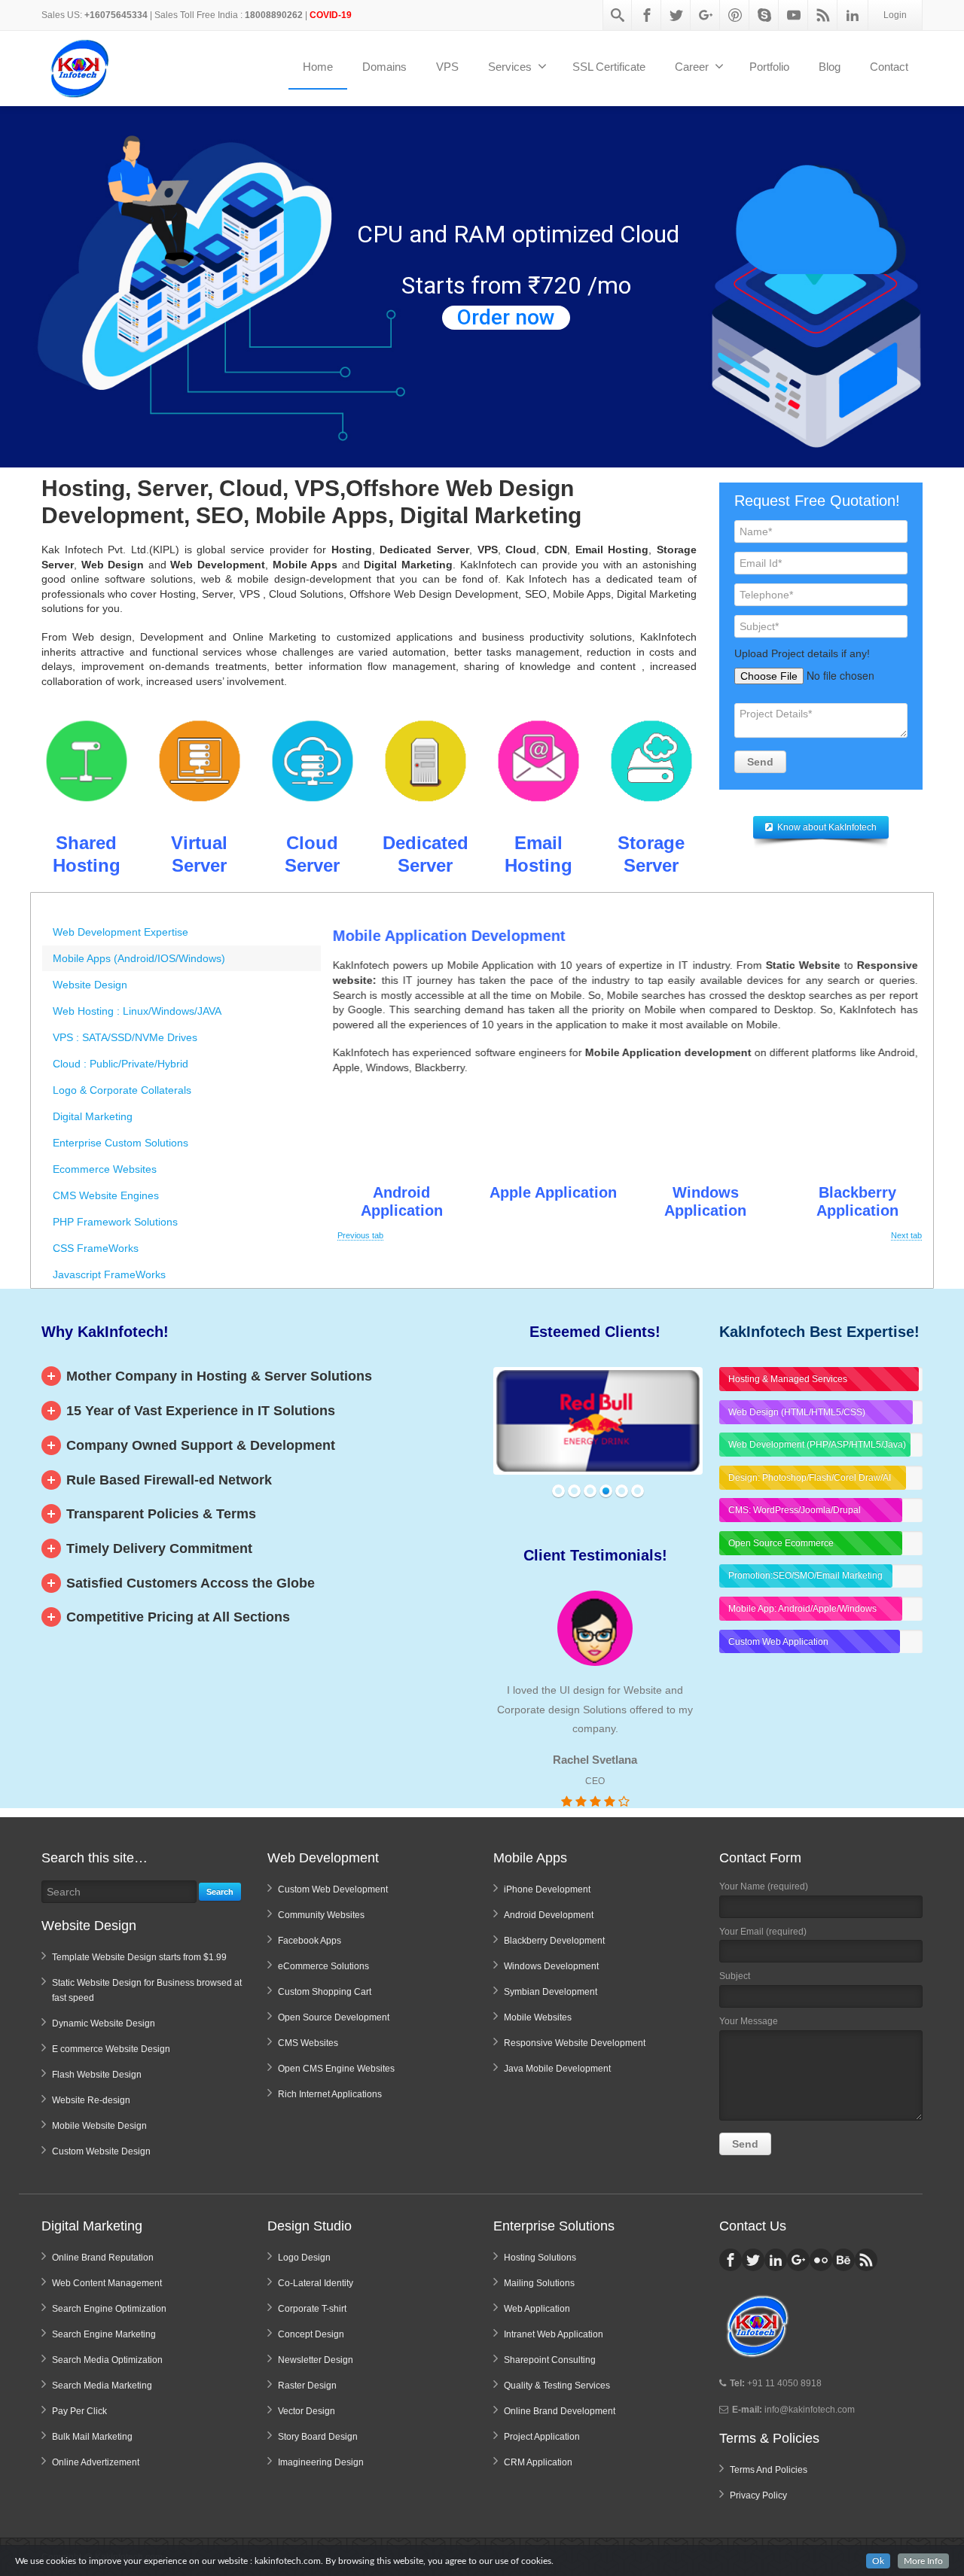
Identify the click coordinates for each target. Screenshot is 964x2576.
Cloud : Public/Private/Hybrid (120, 1064)
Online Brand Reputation (103, 2258)
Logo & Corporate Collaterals (122, 1090)
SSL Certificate (609, 67)
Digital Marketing (93, 1116)
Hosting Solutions (540, 2258)
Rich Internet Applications (330, 2094)
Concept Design (311, 2334)
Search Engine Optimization (109, 2309)
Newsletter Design (316, 2360)
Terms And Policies (769, 2470)
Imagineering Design (321, 2462)
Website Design (90, 985)
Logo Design (304, 2258)
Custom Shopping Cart (325, 1992)
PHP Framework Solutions (115, 1222)
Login (895, 15)
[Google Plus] (706, 15)
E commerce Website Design (111, 2049)
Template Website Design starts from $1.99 (139, 1957)
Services (510, 67)
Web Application (537, 2309)
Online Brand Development (560, 2411)
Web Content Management (107, 2283)
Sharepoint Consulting (550, 2360)
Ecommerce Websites (105, 1169)
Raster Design (307, 2386)
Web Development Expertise (120, 932)
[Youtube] (794, 15)
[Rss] (823, 15)
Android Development (549, 1915)
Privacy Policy (758, 2495)
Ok (878, 2561)
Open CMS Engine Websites (336, 2069)
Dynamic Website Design (104, 2023)
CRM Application (538, 2462)
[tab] (182, 932)
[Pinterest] (735, 15)
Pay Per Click (79, 2411)
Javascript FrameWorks (109, 1274)
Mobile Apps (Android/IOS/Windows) (139, 958)
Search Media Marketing (102, 2386)
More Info (923, 2561)
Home (318, 67)
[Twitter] (676, 15)
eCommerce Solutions (323, 1966)
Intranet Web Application (554, 2334)
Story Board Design (318, 2437)
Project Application (542, 2437)
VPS (447, 67)
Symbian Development (551, 1992)
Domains (384, 67)
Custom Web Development (333, 1889)
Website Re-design (91, 2100)
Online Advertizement (96, 2462)
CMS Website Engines (106, 1195)
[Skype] (764, 15)
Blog (830, 67)
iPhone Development (547, 1889)
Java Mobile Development (557, 2069)
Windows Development (551, 1966)
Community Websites (321, 1915)
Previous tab (360, 1235)
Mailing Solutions (539, 2283)
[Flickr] (821, 2260)
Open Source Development (334, 2017)
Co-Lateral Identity (316, 2283)
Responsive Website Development (575, 2043)
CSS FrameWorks (96, 1248)
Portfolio (769, 67)
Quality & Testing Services (557, 2386)
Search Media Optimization (107, 2360)
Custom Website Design (101, 2151)
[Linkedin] (853, 15)
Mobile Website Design (99, 2126)
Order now (506, 318)
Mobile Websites (538, 2017)
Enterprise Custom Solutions (120, 1143)
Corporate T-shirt (312, 2309)
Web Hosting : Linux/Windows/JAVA (137, 1011)
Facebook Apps (310, 1941)
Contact (889, 67)
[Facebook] (647, 15)
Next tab (906, 1235)
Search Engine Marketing (104, 2334)
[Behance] (843, 2260)
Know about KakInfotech (827, 827)
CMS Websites (308, 2043)
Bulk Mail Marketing (92, 2437)
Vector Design (307, 2411)
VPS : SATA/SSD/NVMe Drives (125, 1037)
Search (220, 1892)
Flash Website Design (97, 2075)
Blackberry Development (554, 1941)
